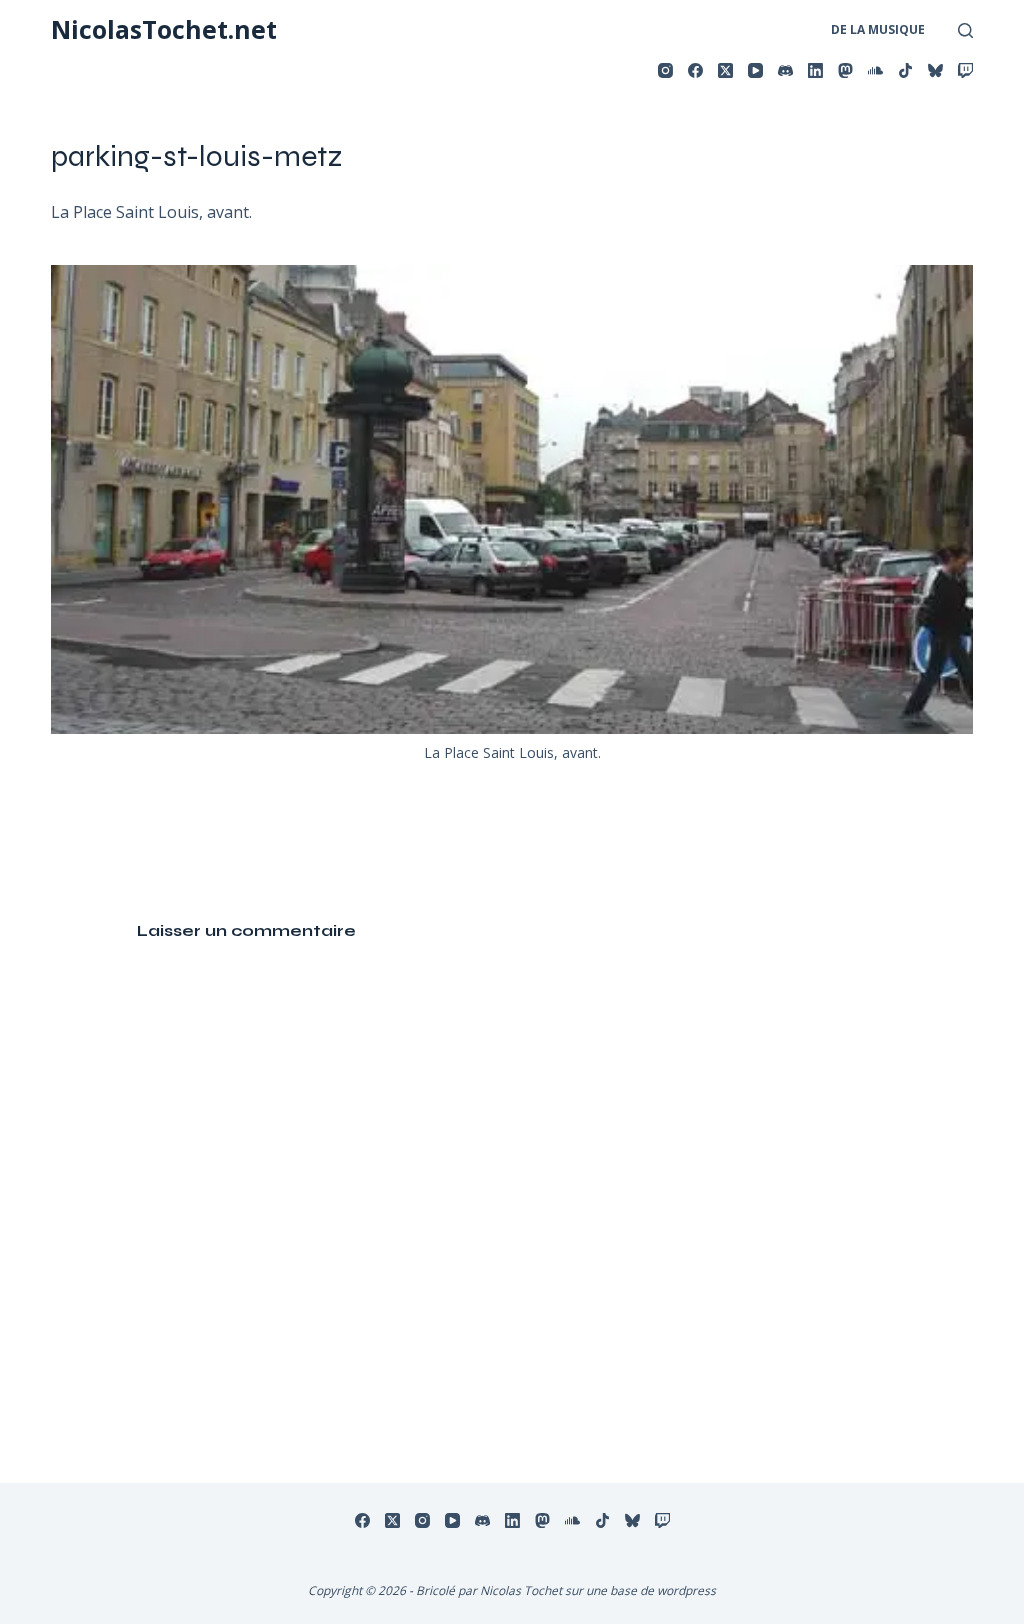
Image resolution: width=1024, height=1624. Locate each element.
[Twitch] (965, 70)
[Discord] (785, 70)
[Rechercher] (965, 30)
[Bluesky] (935, 70)
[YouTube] (755, 70)
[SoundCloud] (875, 70)
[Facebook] (695, 70)
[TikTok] (905, 70)
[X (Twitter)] (725, 70)
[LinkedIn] (815, 70)
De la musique (878, 29)
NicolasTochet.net (164, 29)
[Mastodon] (845, 70)
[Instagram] (665, 70)
